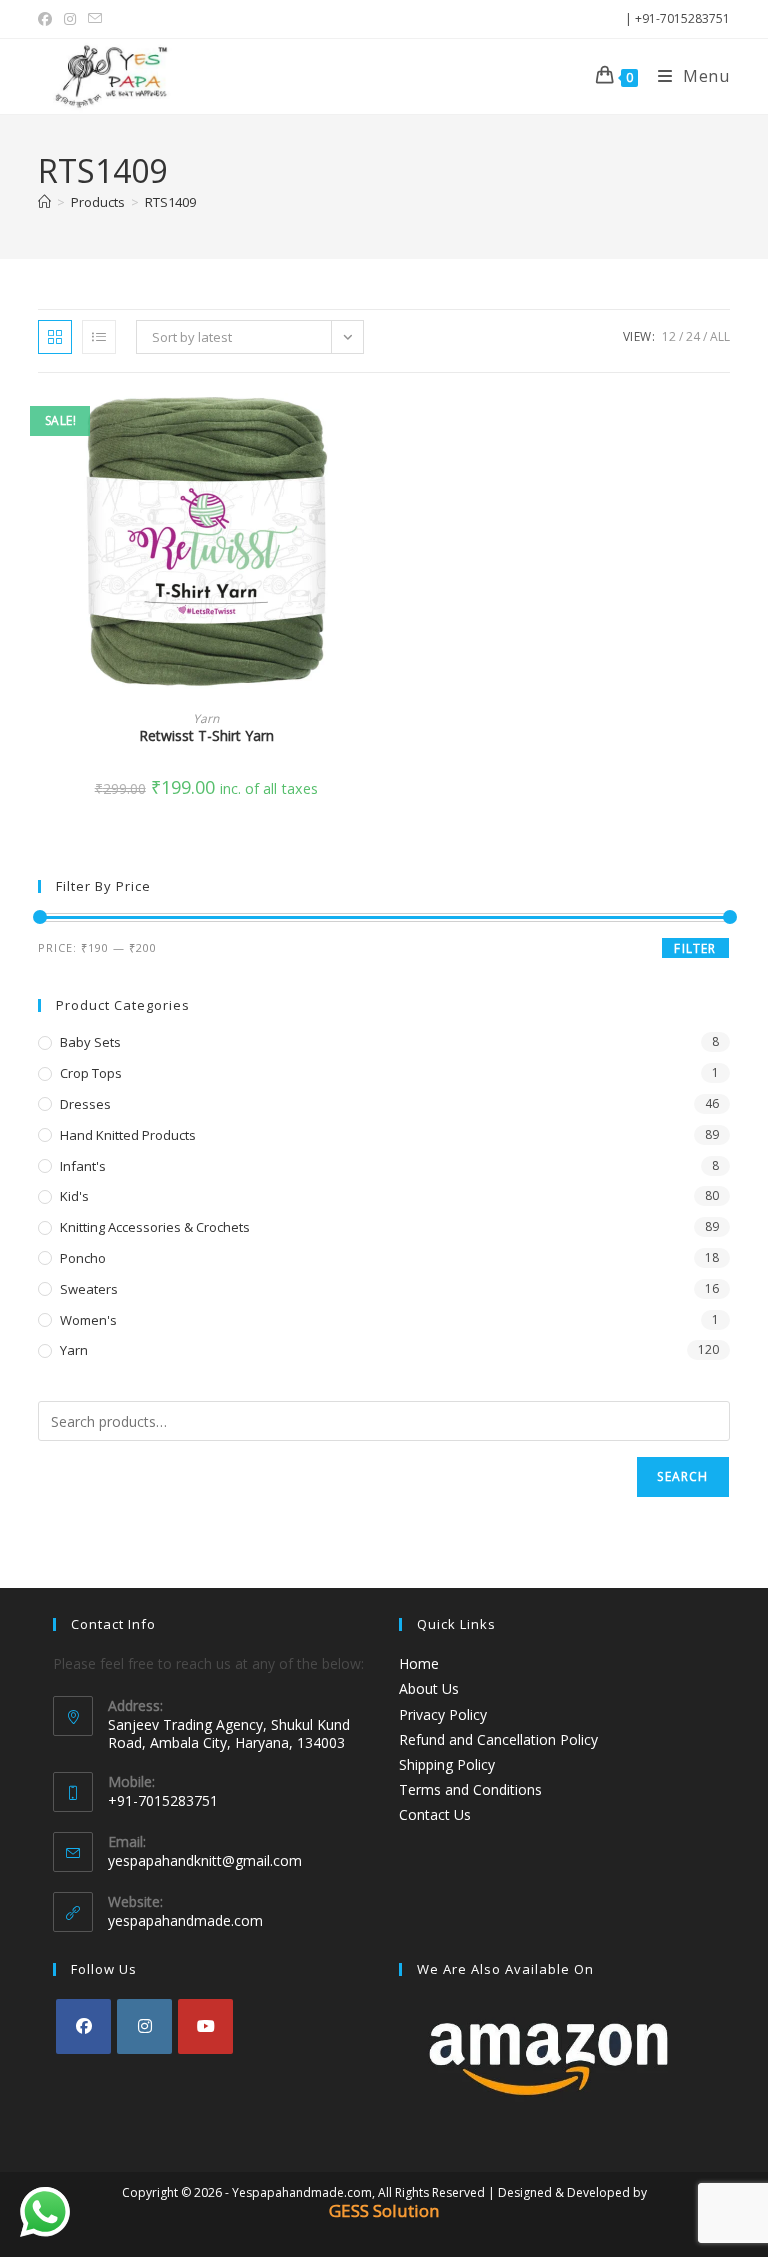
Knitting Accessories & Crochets (155, 1227)
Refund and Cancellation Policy (498, 1739)
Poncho (83, 1258)
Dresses (85, 1104)
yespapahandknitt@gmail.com (205, 1860)
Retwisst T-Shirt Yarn (206, 735)
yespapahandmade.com (185, 1920)
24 (693, 336)
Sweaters (89, 1289)
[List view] (99, 337)
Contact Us (435, 1814)
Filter (695, 948)
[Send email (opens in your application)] (95, 19)
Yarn (206, 718)
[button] (368, 480)
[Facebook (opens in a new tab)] (48, 19)
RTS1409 (170, 202)
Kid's (74, 1196)
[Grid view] (55, 337)
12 (669, 336)
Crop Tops (91, 1073)
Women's (88, 1320)
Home (419, 1663)
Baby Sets (90, 1042)
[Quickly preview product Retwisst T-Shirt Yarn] (368, 428)
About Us (429, 1688)
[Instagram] (144, 2026)
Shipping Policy (447, 1764)
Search (682, 1476)
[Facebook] (83, 2026)
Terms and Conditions (470, 1789)
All (720, 336)
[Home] (44, 202)
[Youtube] (205, 2026)
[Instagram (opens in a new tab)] (70, 19)
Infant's (83, 1166)
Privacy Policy (443, 1714)
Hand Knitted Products (128, 1135)
